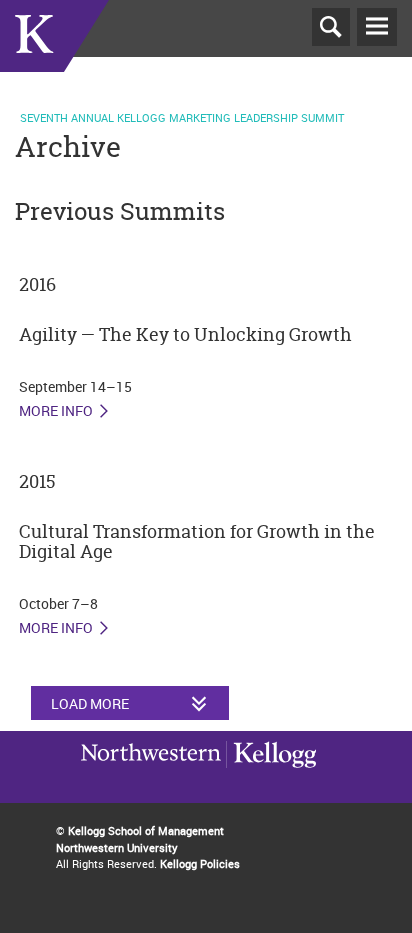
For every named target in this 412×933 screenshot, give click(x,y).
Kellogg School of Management (146, 830)
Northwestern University (271, 778)
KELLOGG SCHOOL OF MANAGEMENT (54, 59)
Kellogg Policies (200, 863)
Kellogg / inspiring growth (151, 780)
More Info (56, 411)
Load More (90, 703)
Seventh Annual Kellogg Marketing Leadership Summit (182, 117)
